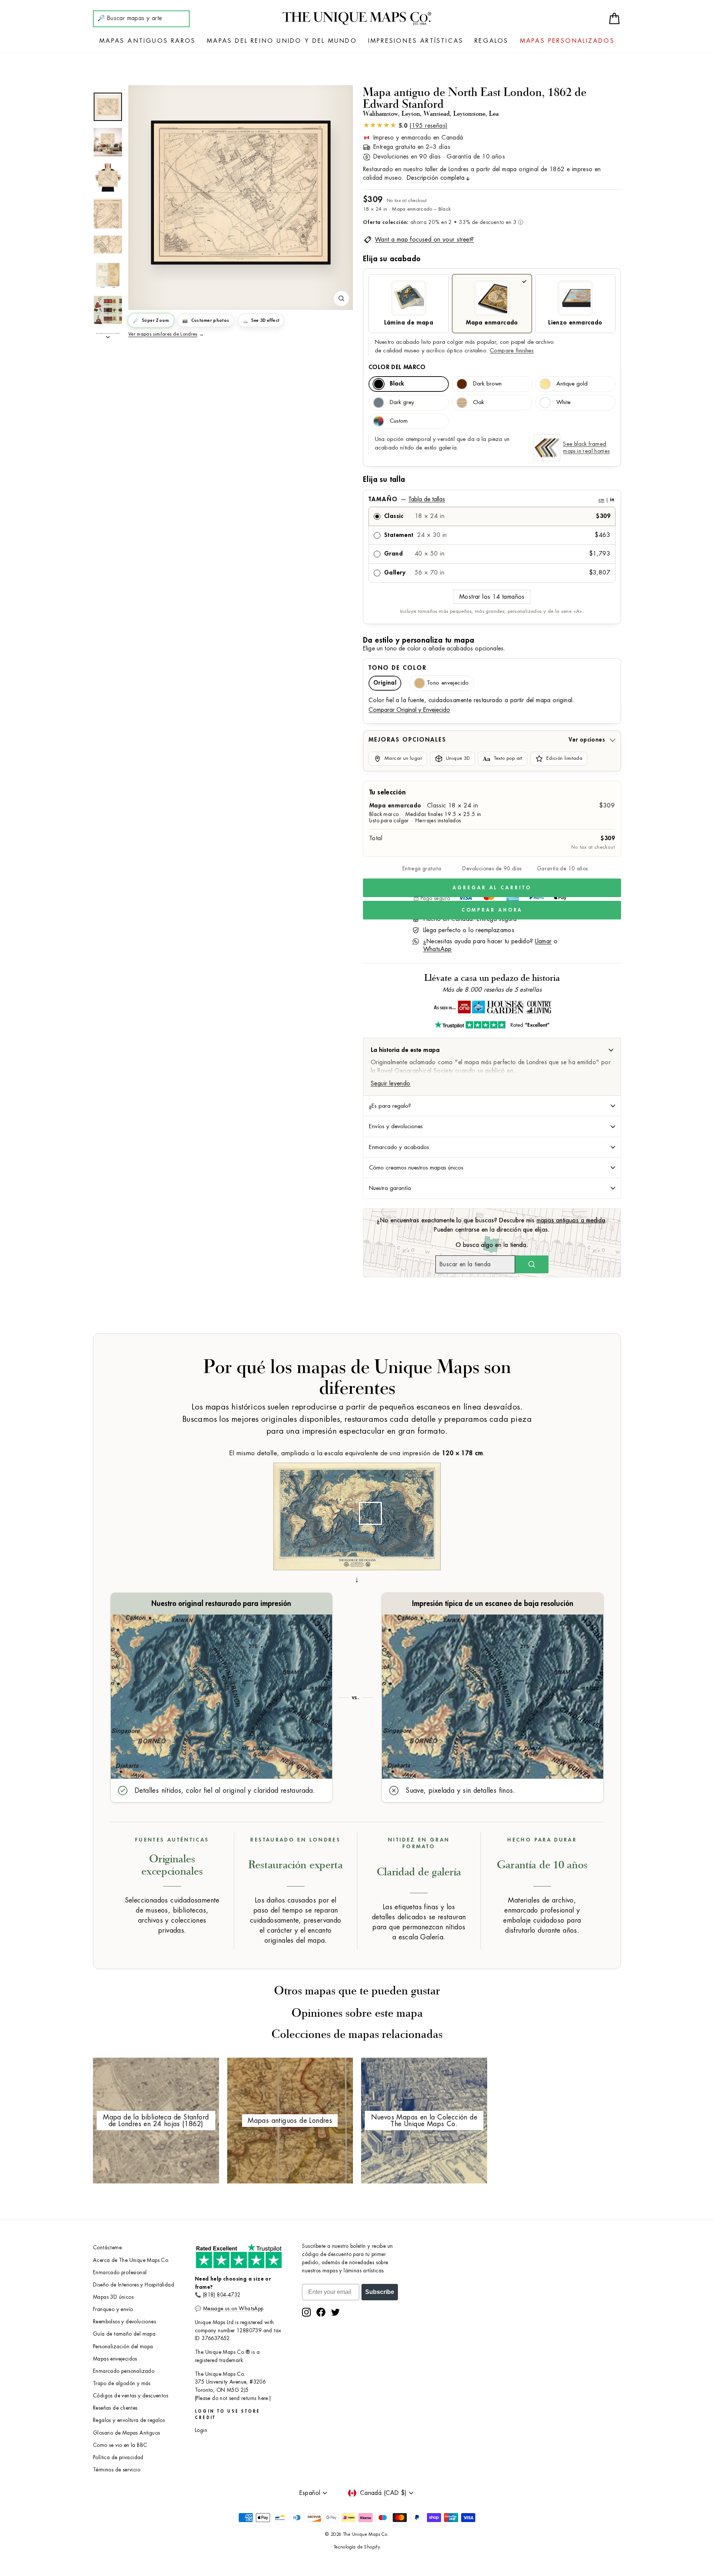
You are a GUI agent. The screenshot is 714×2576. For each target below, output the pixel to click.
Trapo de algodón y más (122, 2383)
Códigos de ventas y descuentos (131, 2396)
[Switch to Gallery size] (241, 193)
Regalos (491, 41)
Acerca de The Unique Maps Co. (131, 2260)
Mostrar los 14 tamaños (492, 597)
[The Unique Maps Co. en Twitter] (335, 2312)
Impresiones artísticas (416, 41)
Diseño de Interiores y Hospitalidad (134, 2285)
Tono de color (398, 668)
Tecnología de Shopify (357, 2547)
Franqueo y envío (113, 2309)
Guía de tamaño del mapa (124, 2334)
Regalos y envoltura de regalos (129, 2420)
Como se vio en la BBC (120, 2445)
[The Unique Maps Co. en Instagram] (306, 2312)
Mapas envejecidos (115, 2359)
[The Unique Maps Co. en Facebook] (321, 2312)
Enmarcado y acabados (399, 1147)
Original (385, 683)
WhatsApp (438, 949)
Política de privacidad (118, 2457)
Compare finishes (512, 351)
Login (201, 2430)
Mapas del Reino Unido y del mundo (282, 41)
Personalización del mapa (123, 2347)
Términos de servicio (117, 2470)
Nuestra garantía (390, 1188)
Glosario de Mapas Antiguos (126, 2433)
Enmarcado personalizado (124, 2371)
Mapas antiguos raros (147, 41)
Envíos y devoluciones (396, 1126)
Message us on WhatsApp (233, 2309)
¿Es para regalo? (390, 1106)
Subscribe (380, 2292)
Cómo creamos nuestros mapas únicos (416, 1168)
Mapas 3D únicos (113, 2297)
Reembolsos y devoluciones (124, 2322)
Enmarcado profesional (120, 2273)
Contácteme (107, 2248)
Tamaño (491, 499)
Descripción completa (436, 178)
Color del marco (397, 367)
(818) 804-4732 (222, 2295)
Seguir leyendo (391, 1084)
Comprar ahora (492, 910)
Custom (399, 421)
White (563, 402)
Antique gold (572, 384)
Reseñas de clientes (115, 2408)
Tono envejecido (448, 683)
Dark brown (487, 384)
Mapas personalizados (567, 41)
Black (397, 384)
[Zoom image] (341, 298)
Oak (479, 402)
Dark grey (402, 402)
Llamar (543, 941)
